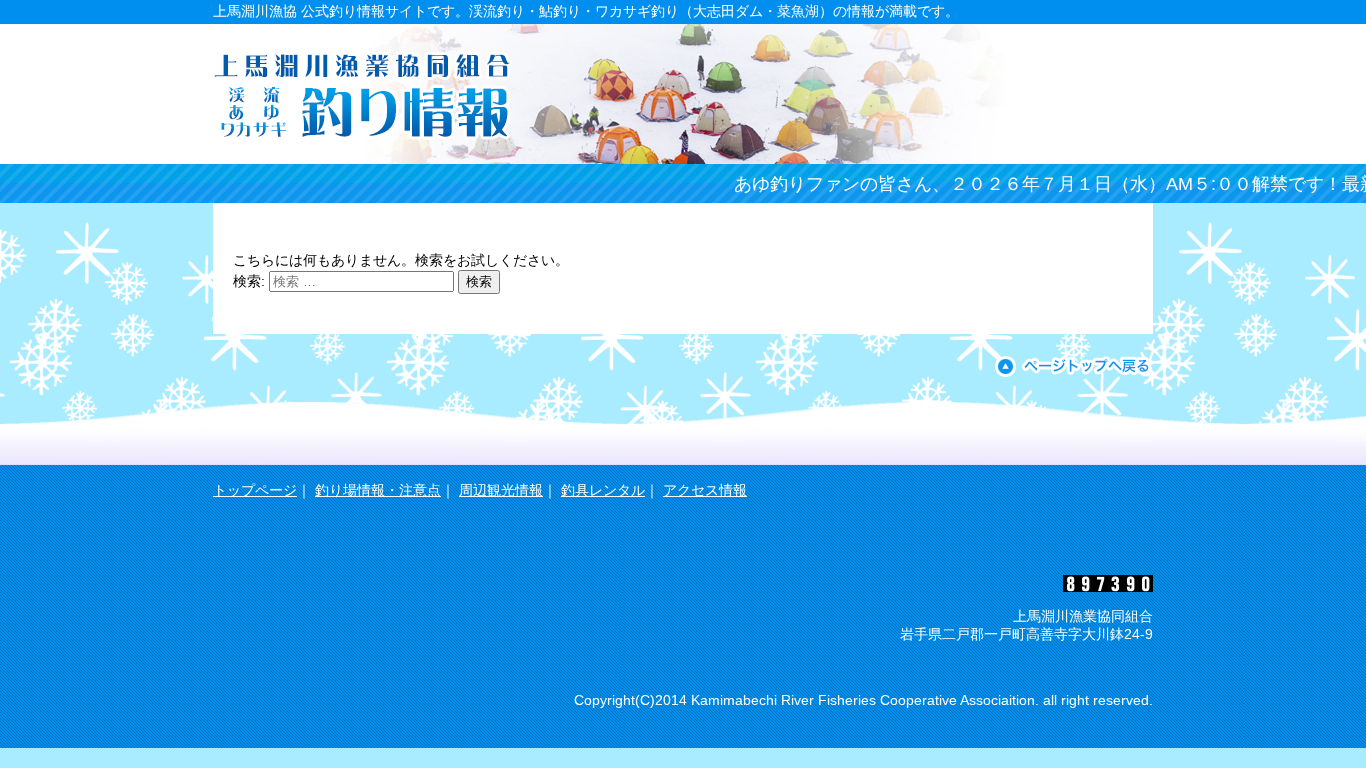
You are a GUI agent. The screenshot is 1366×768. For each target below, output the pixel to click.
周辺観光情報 (501, 490)
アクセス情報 (705, 490)
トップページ (255, 490)
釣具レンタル (603, 490)
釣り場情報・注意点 (378, 490)
